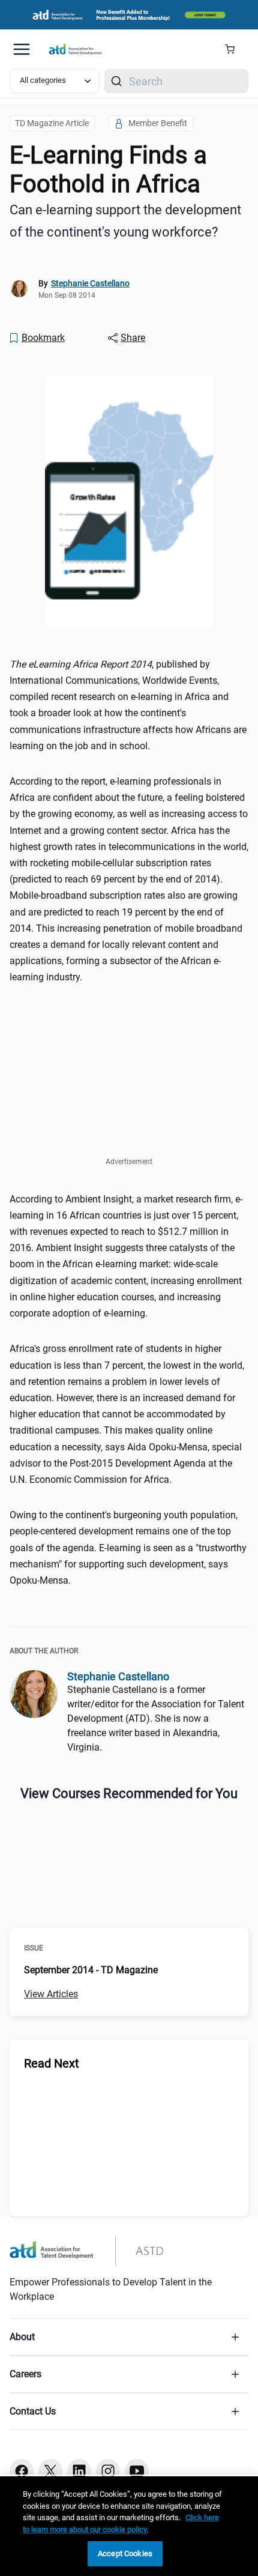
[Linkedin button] (79, 2471)
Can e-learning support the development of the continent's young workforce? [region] (125, 221)
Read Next (52, 2063)
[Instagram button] (108, 2471)
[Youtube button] (137, 2471)
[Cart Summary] (234, 49)
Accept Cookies (125, 2553)
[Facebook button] (22, 2471)
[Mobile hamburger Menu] (22, 49)
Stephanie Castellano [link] (90, 283)
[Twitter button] (50, 2471)
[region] (129, 2526)
